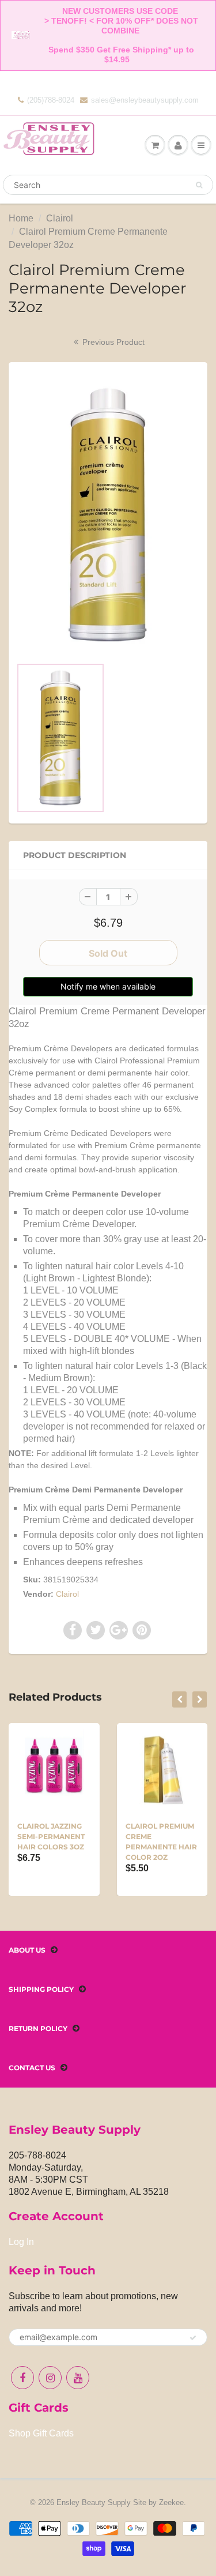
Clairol (60, 218)
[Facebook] (22, 2378)
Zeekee (171, 2502)
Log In (21, 2242)
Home (21, 218)
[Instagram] (50, 2378)
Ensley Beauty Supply (94, 2502)
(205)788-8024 (51, 100)
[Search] (199, 185)
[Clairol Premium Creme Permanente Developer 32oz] (108, 515)
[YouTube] (78, 2378)
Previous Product (112, 342)
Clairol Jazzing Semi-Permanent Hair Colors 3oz (51, 1836)
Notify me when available (108, 986)
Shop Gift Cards (41, 2433)
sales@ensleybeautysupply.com (145, 100)
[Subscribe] (193, 2338)
